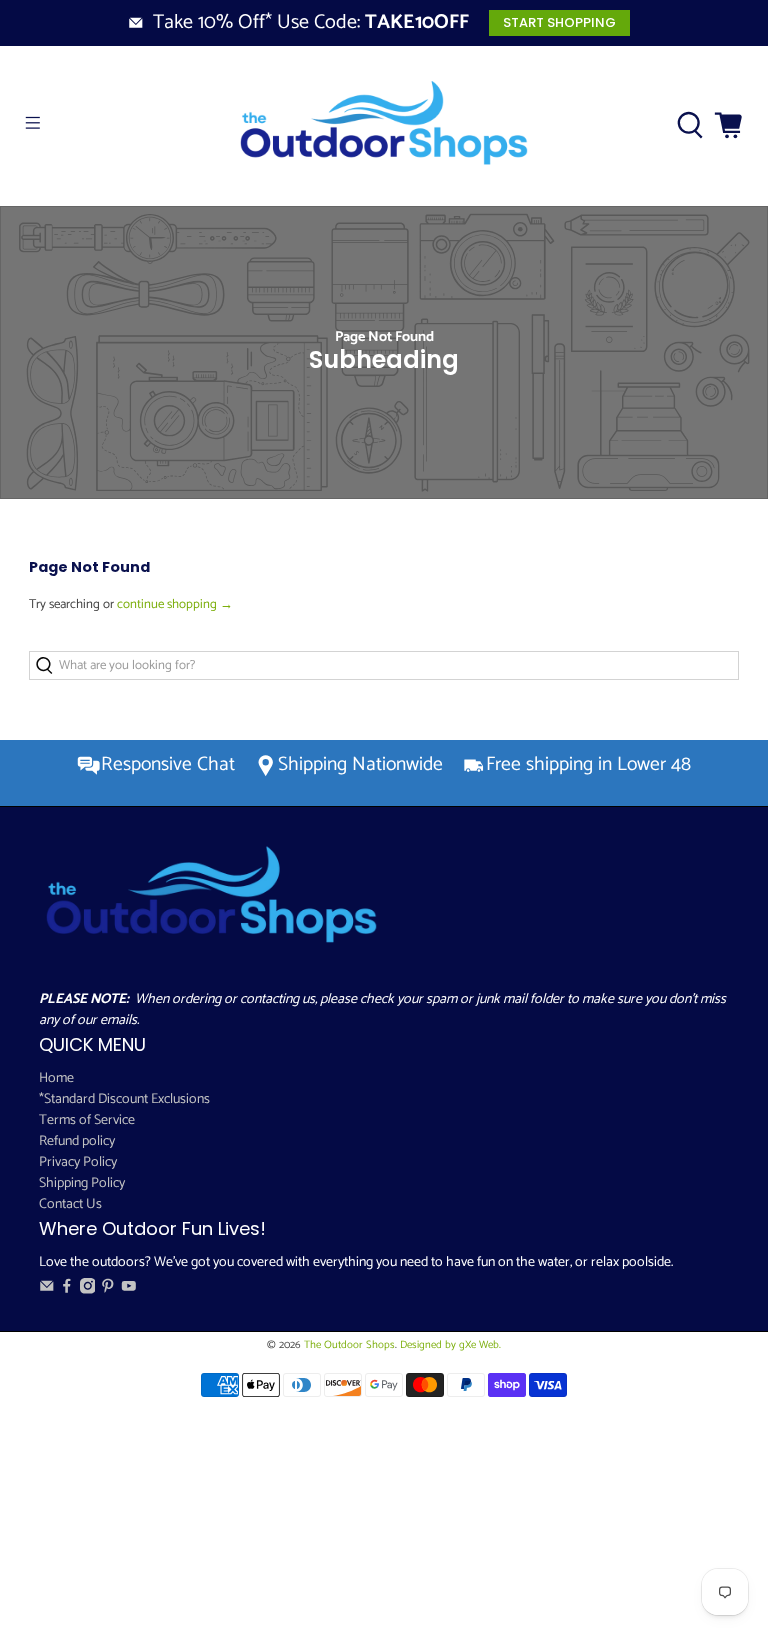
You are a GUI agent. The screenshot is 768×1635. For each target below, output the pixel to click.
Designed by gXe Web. (450, 1345)
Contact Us (70, 1204)
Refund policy (77, 1141)
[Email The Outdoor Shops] (47, 1290)
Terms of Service (87, 1120)
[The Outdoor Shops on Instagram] (88, 1290)
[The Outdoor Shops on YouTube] (129, 1290)
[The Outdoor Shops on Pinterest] (108, 1290)
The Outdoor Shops (349, 1345)
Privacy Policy (78, 1162)
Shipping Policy (82, 1183)
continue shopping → (175, 604)
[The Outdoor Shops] (384, 126)
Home (56, 1078)
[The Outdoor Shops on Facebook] (67, 1290)
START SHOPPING (559, 22)
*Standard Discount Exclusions (124, 1099)
